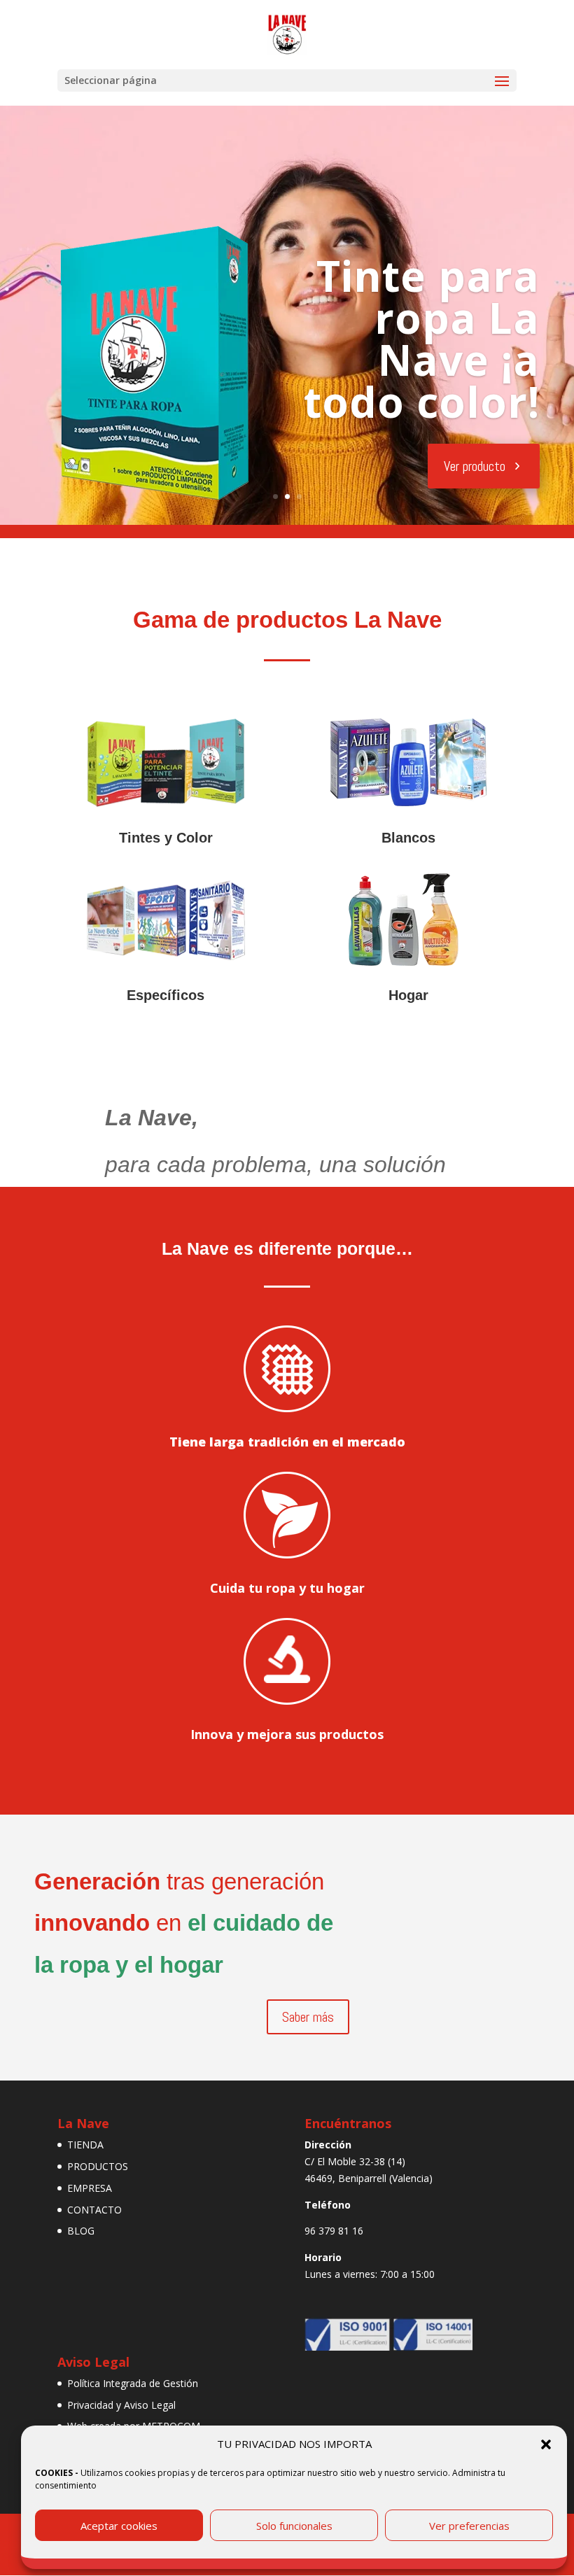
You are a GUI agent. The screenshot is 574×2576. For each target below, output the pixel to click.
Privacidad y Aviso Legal (121, 2405)
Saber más (308, 2017)
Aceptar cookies (119, 2526)
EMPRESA (90, 2188)
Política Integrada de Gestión (133, 2383)
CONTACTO (94, 2210)
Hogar (408, 995)
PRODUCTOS (98, 2166)
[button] (546, 2444)
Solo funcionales (294, 2526)
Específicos (166, 995)
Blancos (408, 838)
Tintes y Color (166, 838)
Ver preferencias (469, 2526)
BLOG (81, 2231)
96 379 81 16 (334, 2231)
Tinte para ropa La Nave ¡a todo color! (422, 339)
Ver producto (475, 466)
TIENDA (85, 2145)
